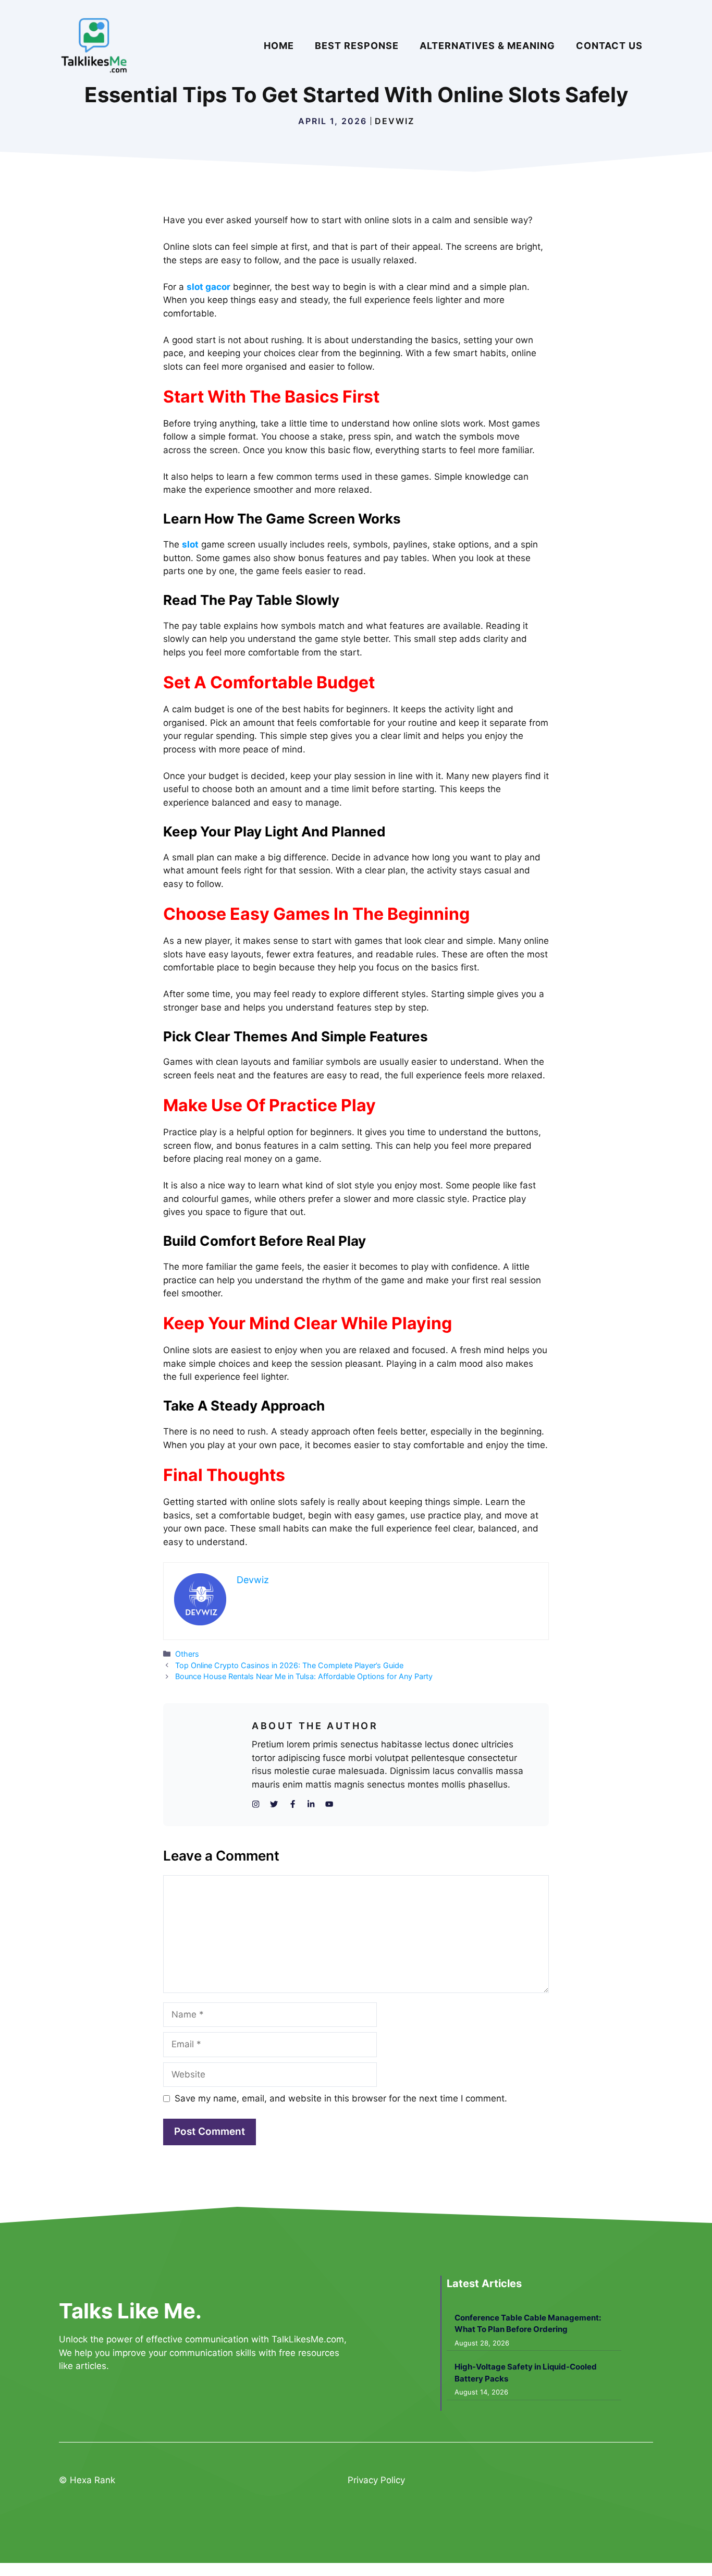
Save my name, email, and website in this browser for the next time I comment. (341, 2098)
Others (187, 1654)
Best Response (357, 46)
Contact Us (609, 46)
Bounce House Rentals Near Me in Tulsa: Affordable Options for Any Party (304, 1676)
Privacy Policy (376, 2480)
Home (279, 46)
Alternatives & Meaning (487, 46)
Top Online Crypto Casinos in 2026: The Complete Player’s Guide (289, 1665)
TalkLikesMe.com (308, 2339)
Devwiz (395, 121)
